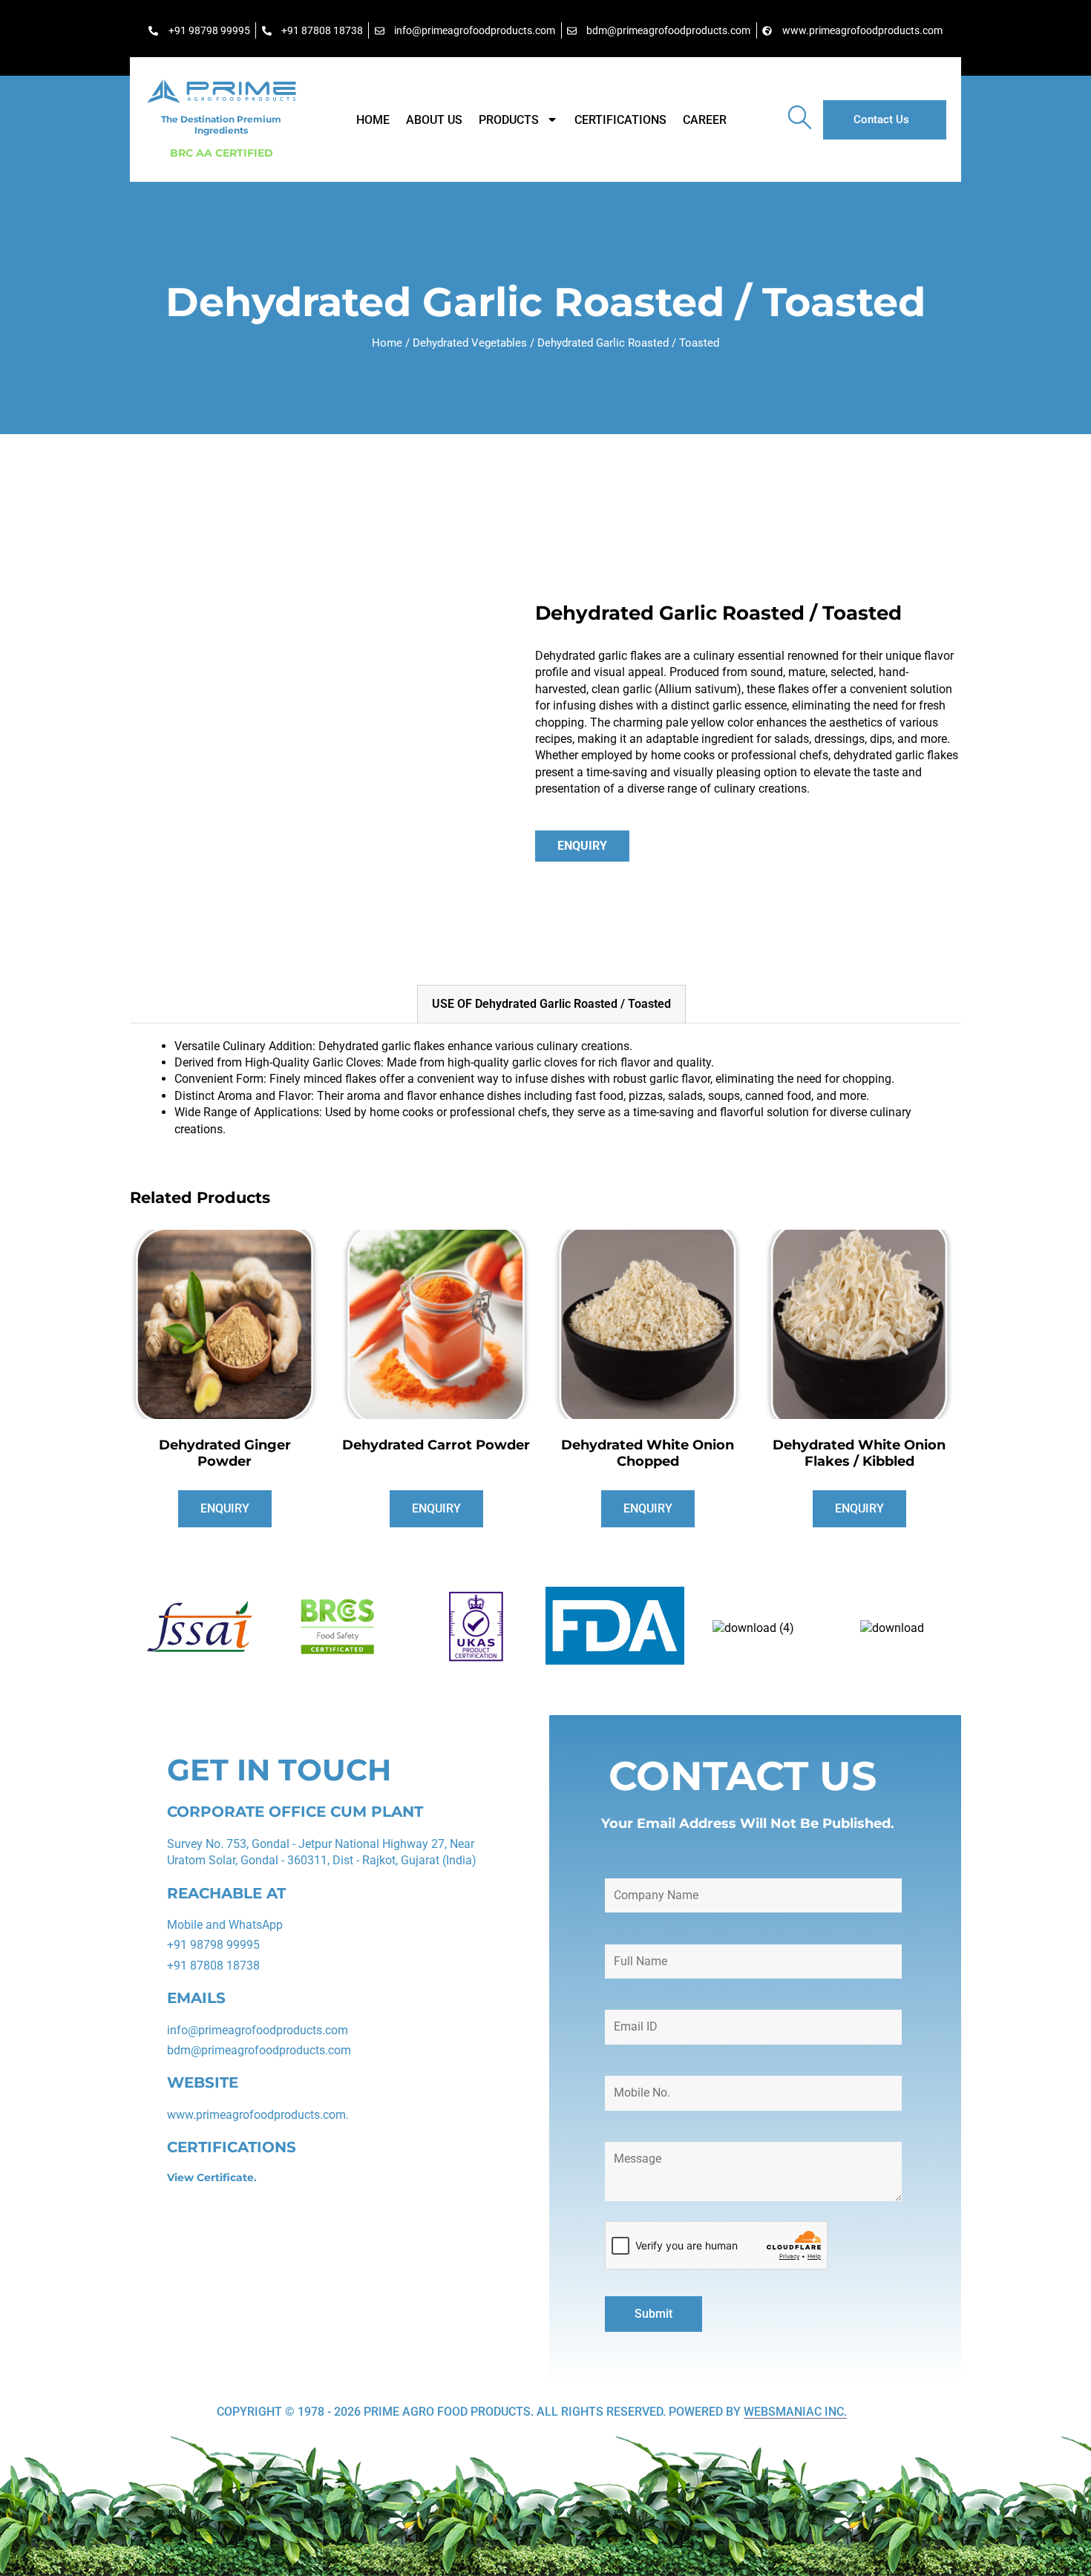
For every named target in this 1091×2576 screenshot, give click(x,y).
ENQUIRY (582, 846)
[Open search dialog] (799, 119)
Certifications (620, 120)
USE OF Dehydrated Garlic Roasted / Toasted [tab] (551, 1004)
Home (373, 120)
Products (509, 120)
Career (705, 120)
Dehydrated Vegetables (470, 343)
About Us (434, 120)
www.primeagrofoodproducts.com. (258, 2115)
